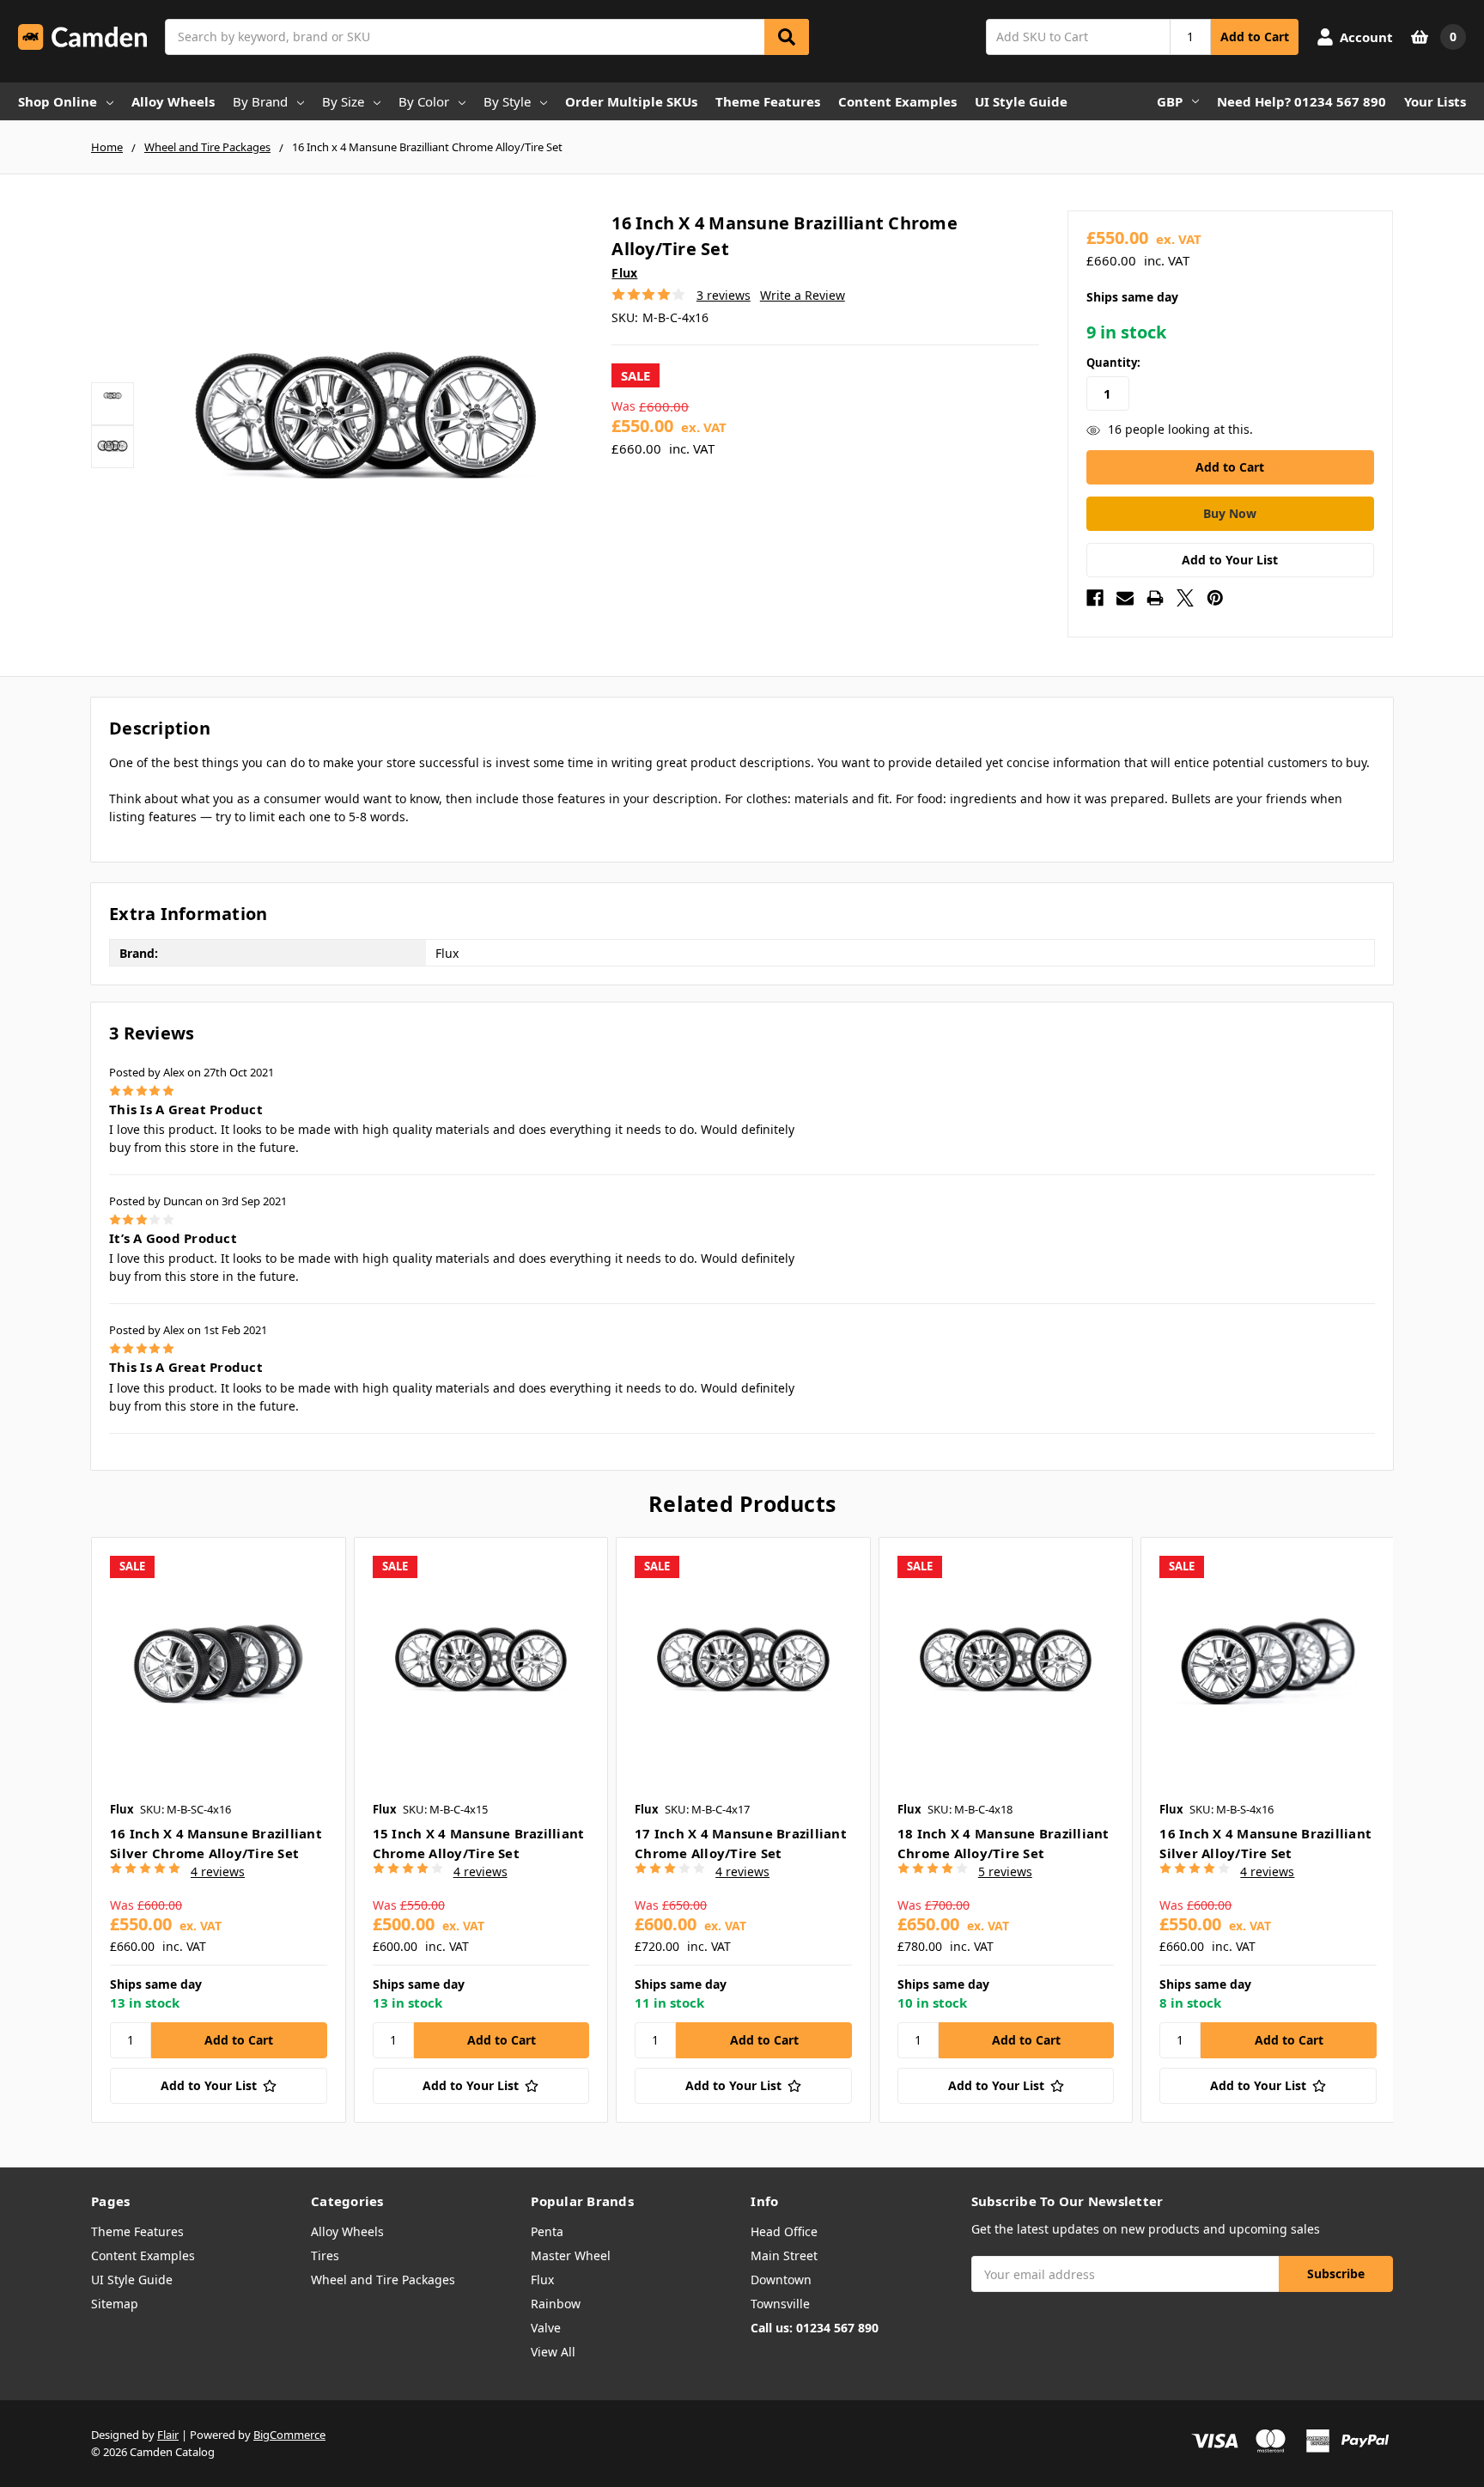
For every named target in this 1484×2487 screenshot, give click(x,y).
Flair (168, 2435)
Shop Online (58, 101)
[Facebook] (1095, 598)
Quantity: (1113, 363)
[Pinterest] (1215, 598)
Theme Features (768, 101)
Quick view (219, 1664)
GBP (1170, 101)
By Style (507, 101)
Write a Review (803, 295)
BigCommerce (289, 2435)
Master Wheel (571, 2255)
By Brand (260, 101)
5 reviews (1005, 1871)
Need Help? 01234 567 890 (1302, 101)
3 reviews (724, 295)
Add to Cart (1255, 37)
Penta (547, 2231)
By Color (424, 101)
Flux (542, 2280)
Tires (325, 2255)
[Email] (1125, 598)
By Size (343, 101)
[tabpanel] (218, 1829)
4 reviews (218, 1871)
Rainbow (556, 2304)
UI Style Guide (1021, 101)
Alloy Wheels (173, 101)
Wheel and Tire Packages (383, 2280)
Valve (546, 2328)
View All (553, 2352)
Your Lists (1435, 101)
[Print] (1155, 598)
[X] (1185, 598)
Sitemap (115, 2304)
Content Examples (897, 101)
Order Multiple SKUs (631, 101)
